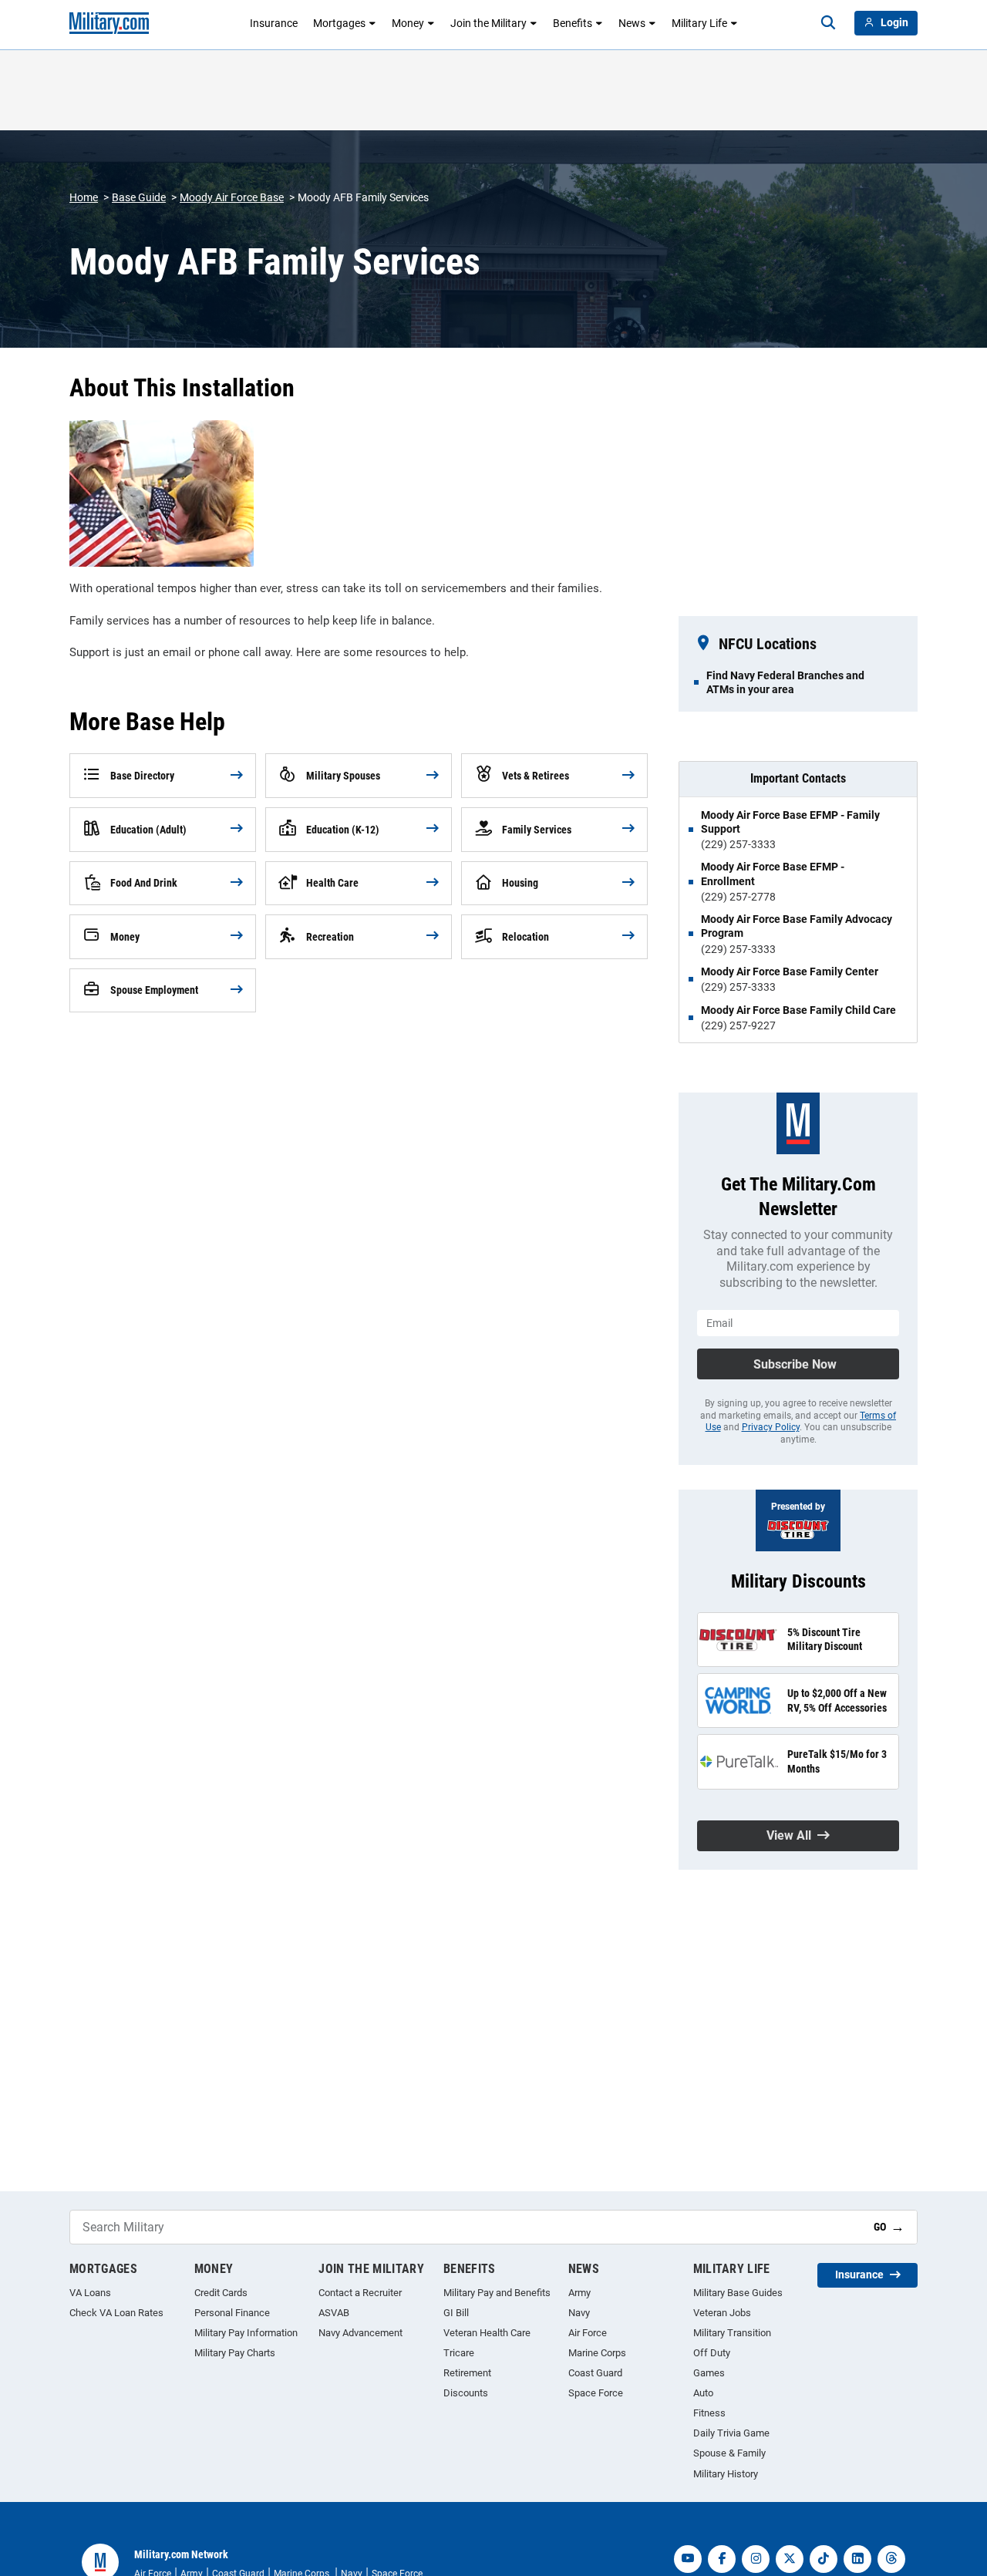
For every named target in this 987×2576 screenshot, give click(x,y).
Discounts (466, 2393)
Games (709, 2373)
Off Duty (712, 2353)
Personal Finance (232, 2313)
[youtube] (688, 2559)
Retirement (467, 2373)
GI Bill (456, 2313)
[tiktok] (824, 2559)
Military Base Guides (738, 2293)
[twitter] (790, 2559)
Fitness (709, 2413)
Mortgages (339, 23)
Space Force (596, 2393)
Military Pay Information (246, 2333)
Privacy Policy (771, 1427)
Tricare (459, 2353)
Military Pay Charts (235, 2353)
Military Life (699, 23)
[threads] (891, 2559)
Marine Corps (597, 2353)
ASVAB (334, 2313)
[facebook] (722, 2559)
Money (408, 23)
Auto (703, 2393)
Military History (726, 2474)
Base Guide (139, 197)
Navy (579, 2313)
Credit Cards (221, 2293)
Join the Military (488, 23)
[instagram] (756, 2559)
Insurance (274, 23)
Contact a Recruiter (360, 2293)
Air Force (588, 2333)
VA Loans (90, 2293)
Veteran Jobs (722, 2313)
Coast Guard (595, 2373)
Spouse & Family (729, 2453)
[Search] (828, 23)
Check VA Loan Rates (116, 2313)
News (632, 23)
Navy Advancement (360, 2333)
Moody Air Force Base (232, 197)
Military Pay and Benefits (497, 2293)
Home (84, 197)
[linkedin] (857, 2559)
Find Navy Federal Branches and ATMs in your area (785, 682)
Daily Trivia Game (731, 2433)
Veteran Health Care (487, 2333)
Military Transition (732, 2333)
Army (579, 2293)
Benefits (573, 23)
